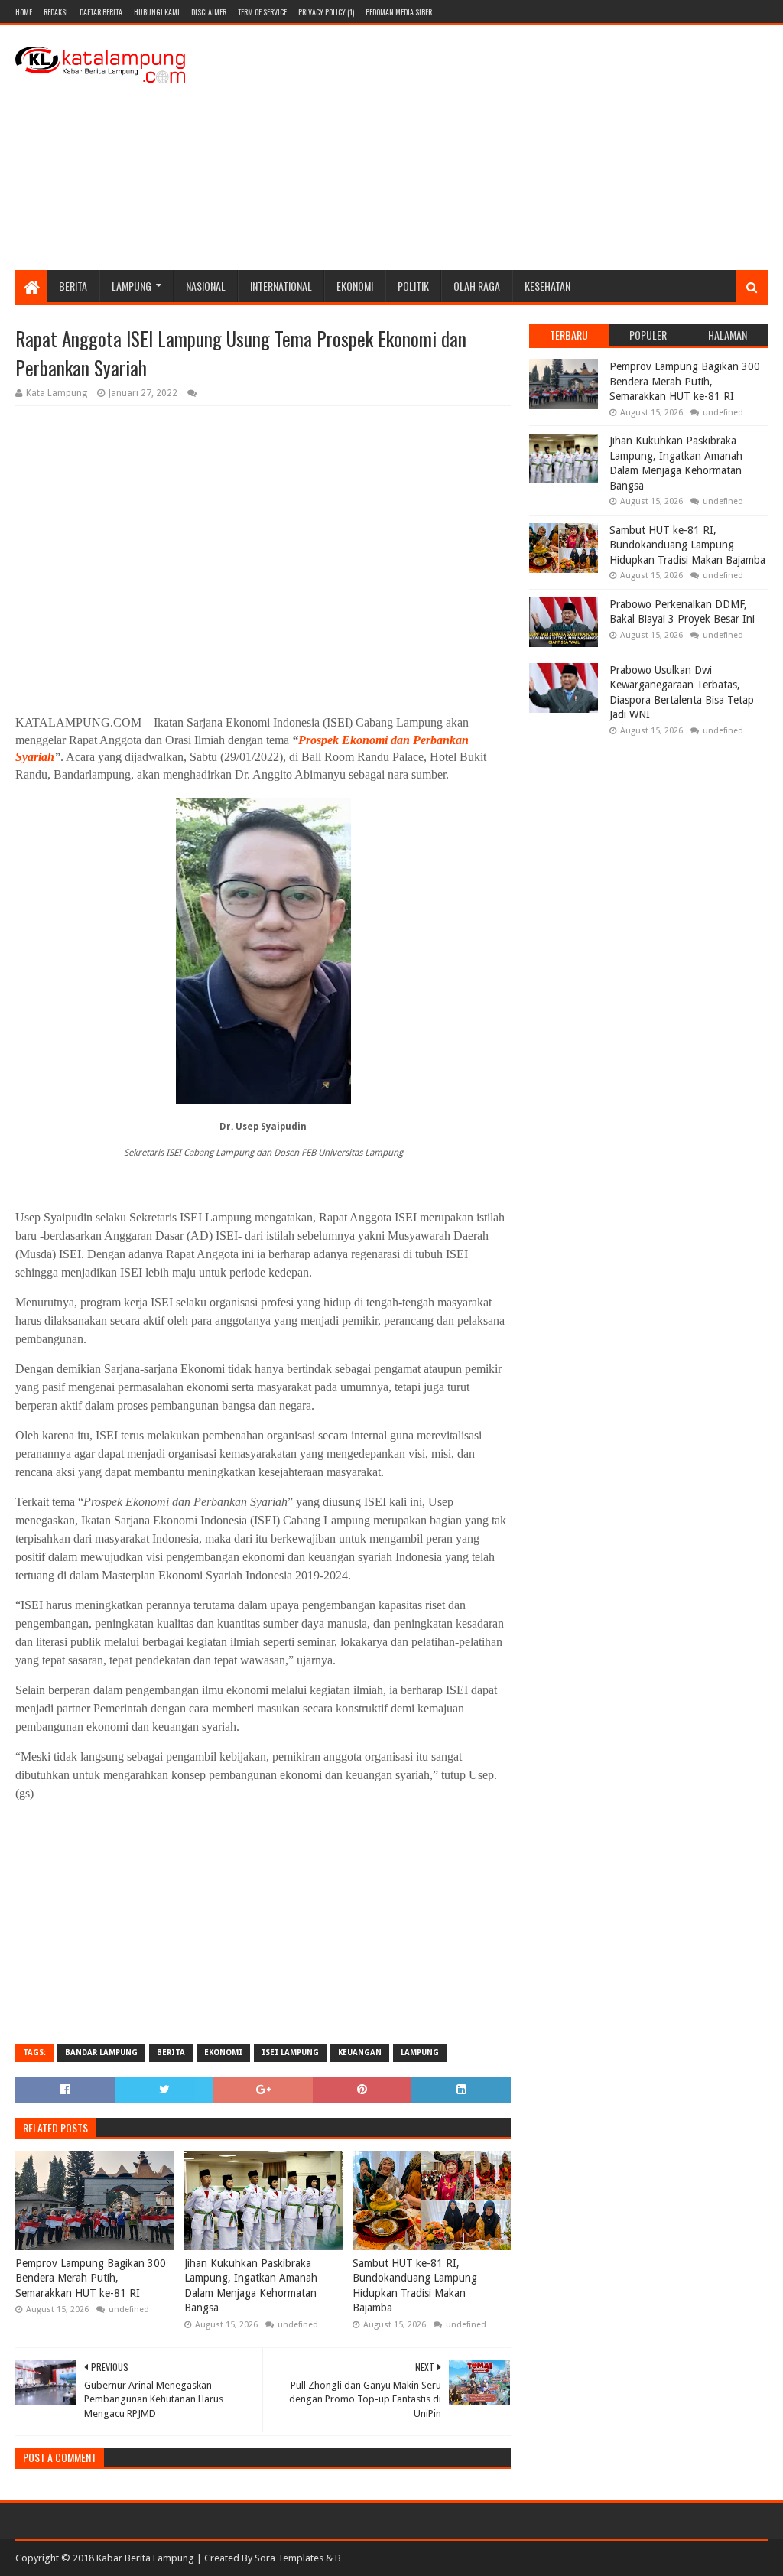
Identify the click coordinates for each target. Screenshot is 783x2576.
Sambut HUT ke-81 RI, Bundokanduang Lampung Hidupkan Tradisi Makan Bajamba (415, 2286)
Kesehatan (547, 286)
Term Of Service (262, 12)
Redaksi (56, 12)
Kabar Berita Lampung (145, 2558)
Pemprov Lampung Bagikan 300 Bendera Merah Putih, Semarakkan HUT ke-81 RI (91, 2278)
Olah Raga (477, 286)
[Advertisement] (489, 148)
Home (24, 12)
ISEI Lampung (290, 2052)
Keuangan (360, 2052)
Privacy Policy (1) (326, 12)
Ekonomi (355, 286)
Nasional (206, 286)
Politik (413, 286)
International (281, 286)
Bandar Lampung (101, 2052)
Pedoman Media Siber (399, 12)
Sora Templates (289, 2558)
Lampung (132, 286)
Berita (73, 286)
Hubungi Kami (157, 12)
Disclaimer (209, 12)
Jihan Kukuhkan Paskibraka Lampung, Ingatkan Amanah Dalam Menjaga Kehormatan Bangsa (251, 2286)
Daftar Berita (101, 12)
